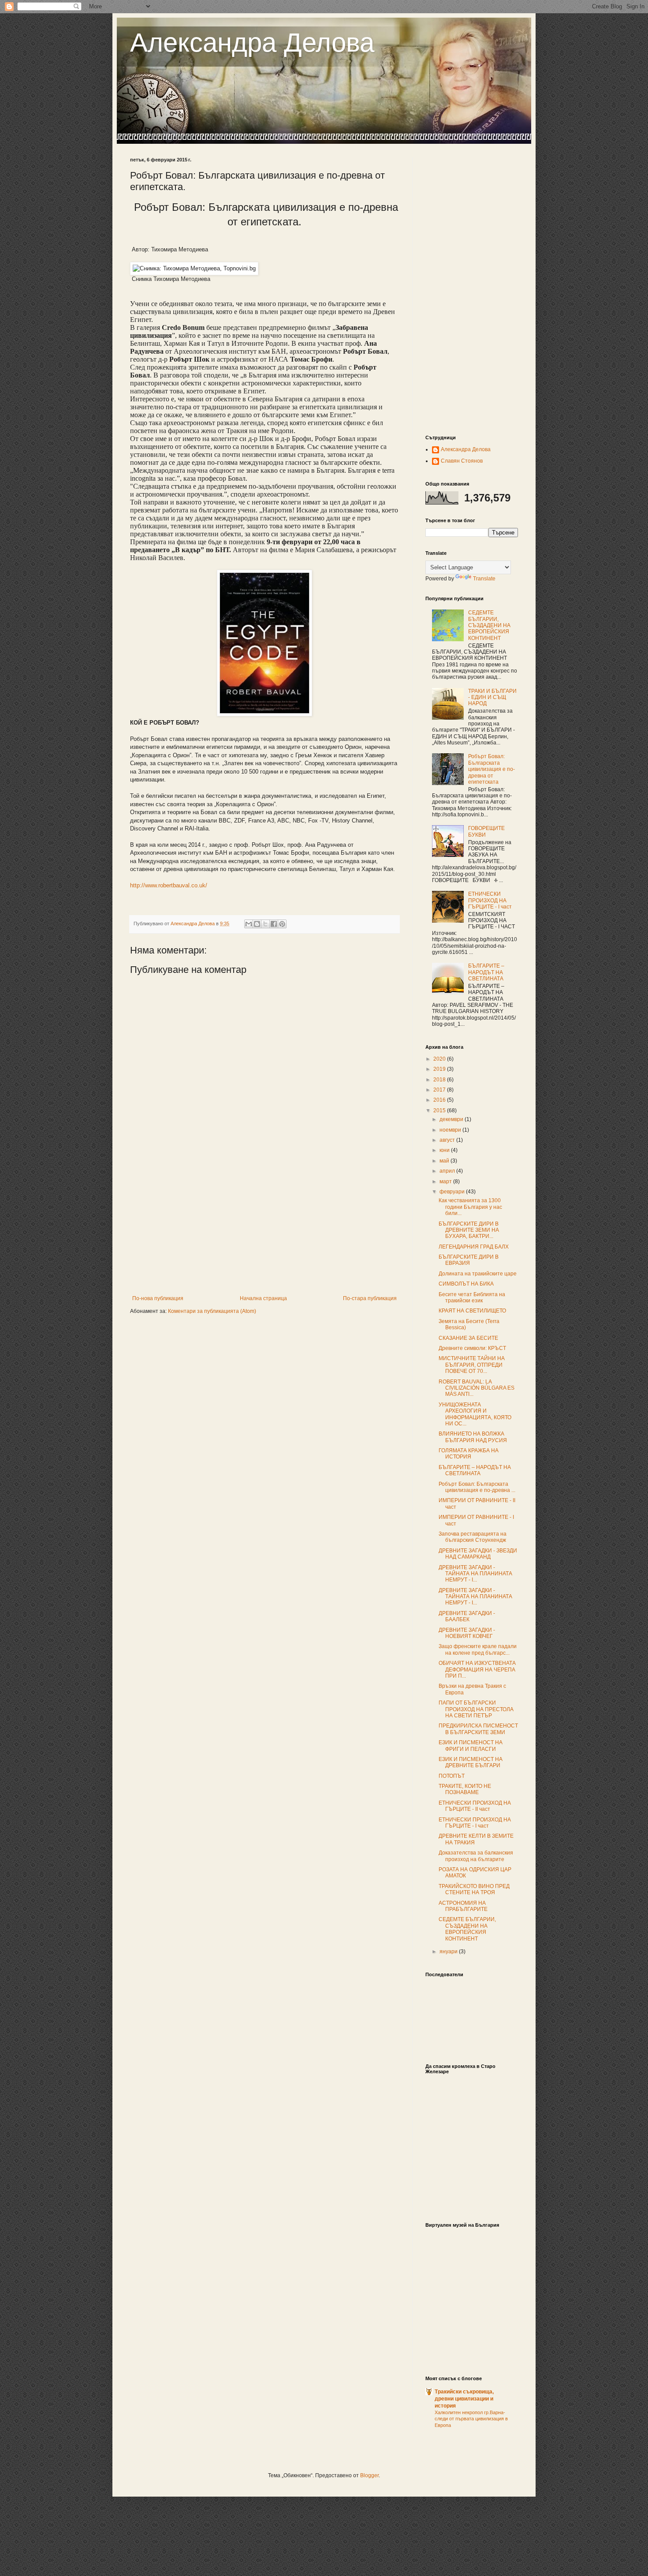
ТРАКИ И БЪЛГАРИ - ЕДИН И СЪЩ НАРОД (492, 697)
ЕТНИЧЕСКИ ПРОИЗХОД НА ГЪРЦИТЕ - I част (490, 900)
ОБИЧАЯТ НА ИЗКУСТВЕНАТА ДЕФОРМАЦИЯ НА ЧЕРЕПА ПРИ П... (477, 1669)
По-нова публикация (158, 1298)
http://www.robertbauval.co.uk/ (169, 885)
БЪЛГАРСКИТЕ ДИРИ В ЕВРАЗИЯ (469, 1260)
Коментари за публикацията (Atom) (212, 1311)
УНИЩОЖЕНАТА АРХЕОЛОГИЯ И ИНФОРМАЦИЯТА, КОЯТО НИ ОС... (475, 1414)
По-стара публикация (370, 1298)
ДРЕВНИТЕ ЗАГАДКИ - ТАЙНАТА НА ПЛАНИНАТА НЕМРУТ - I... (475, 1574)
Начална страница (263, 1298)
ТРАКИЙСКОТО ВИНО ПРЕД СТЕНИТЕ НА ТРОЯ (474, 1889)
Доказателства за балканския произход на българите (476, 1856)
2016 (440, 1100)
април (448, 1171)
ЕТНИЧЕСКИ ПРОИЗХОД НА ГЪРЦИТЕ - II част (475, 1806)
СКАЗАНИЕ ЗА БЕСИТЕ (468, 1338)
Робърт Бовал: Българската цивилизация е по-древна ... (477, 1487)
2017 (440, 1090)
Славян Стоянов (462, 461)
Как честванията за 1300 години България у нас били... (470, 1207)
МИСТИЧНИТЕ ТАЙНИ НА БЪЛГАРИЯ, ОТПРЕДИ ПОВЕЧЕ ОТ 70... (472, 1365)
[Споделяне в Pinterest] (282, 924)
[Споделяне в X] (265, 924)
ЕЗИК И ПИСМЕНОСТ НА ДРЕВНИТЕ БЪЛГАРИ (471, 1762)
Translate (484, 579)
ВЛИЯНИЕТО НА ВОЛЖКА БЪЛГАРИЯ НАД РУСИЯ (473, 1437)
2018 (440, 1080)
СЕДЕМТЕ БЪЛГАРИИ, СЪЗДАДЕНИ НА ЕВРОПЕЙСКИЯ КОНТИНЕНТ (489, 625)
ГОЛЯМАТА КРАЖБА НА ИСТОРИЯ (469, 1454)
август (448, 1140)
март (446, 1181)
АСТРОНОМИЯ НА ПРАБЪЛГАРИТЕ (463, 1906)
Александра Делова (252, 43)
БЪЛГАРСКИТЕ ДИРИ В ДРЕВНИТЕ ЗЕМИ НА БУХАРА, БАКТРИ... (469, 1230)
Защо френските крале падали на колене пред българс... (478, 1649)
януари (449, 1952)
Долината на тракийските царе (478, 1274)
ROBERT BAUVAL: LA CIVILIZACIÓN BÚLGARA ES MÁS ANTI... (477, 1388)
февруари (453, 1192)
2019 (440, 1069)
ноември (451, 1130)
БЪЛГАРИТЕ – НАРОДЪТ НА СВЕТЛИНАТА (486, 972)
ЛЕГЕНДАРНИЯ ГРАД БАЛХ (474, 1247)
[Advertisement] (264, 1229)
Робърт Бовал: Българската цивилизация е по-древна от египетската (492, 769)
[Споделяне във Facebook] (274, 924)
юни (445, 1150)
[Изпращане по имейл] (249, 924)
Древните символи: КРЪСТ (472, 1348)
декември (452, 1119)
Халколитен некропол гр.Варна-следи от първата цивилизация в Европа (471, 2419)
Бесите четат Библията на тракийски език (472, 1297)
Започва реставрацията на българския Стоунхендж (473, 1537)
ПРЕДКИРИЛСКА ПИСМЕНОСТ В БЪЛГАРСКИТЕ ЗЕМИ (478, 1729)
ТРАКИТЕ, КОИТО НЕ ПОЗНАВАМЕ (465, 1789)
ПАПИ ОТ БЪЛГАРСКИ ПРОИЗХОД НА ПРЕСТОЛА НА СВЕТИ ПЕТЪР (476, 1709)
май (445, 1161)
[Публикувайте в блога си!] (257, 924)
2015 (440, 1110)
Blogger (369, 2475)
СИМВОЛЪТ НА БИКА (466, 1284)
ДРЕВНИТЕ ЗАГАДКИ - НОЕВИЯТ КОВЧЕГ (467, 1633)
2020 (440, 1059)
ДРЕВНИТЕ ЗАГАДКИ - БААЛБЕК (467, 1616)
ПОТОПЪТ (452, 1776)
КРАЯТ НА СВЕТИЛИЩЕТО (472, 1311)
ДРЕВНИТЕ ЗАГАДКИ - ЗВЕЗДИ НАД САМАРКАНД (478, 1554)
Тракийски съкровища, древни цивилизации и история (464, 2399)
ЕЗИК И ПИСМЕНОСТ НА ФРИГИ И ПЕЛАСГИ (471, 1746)
